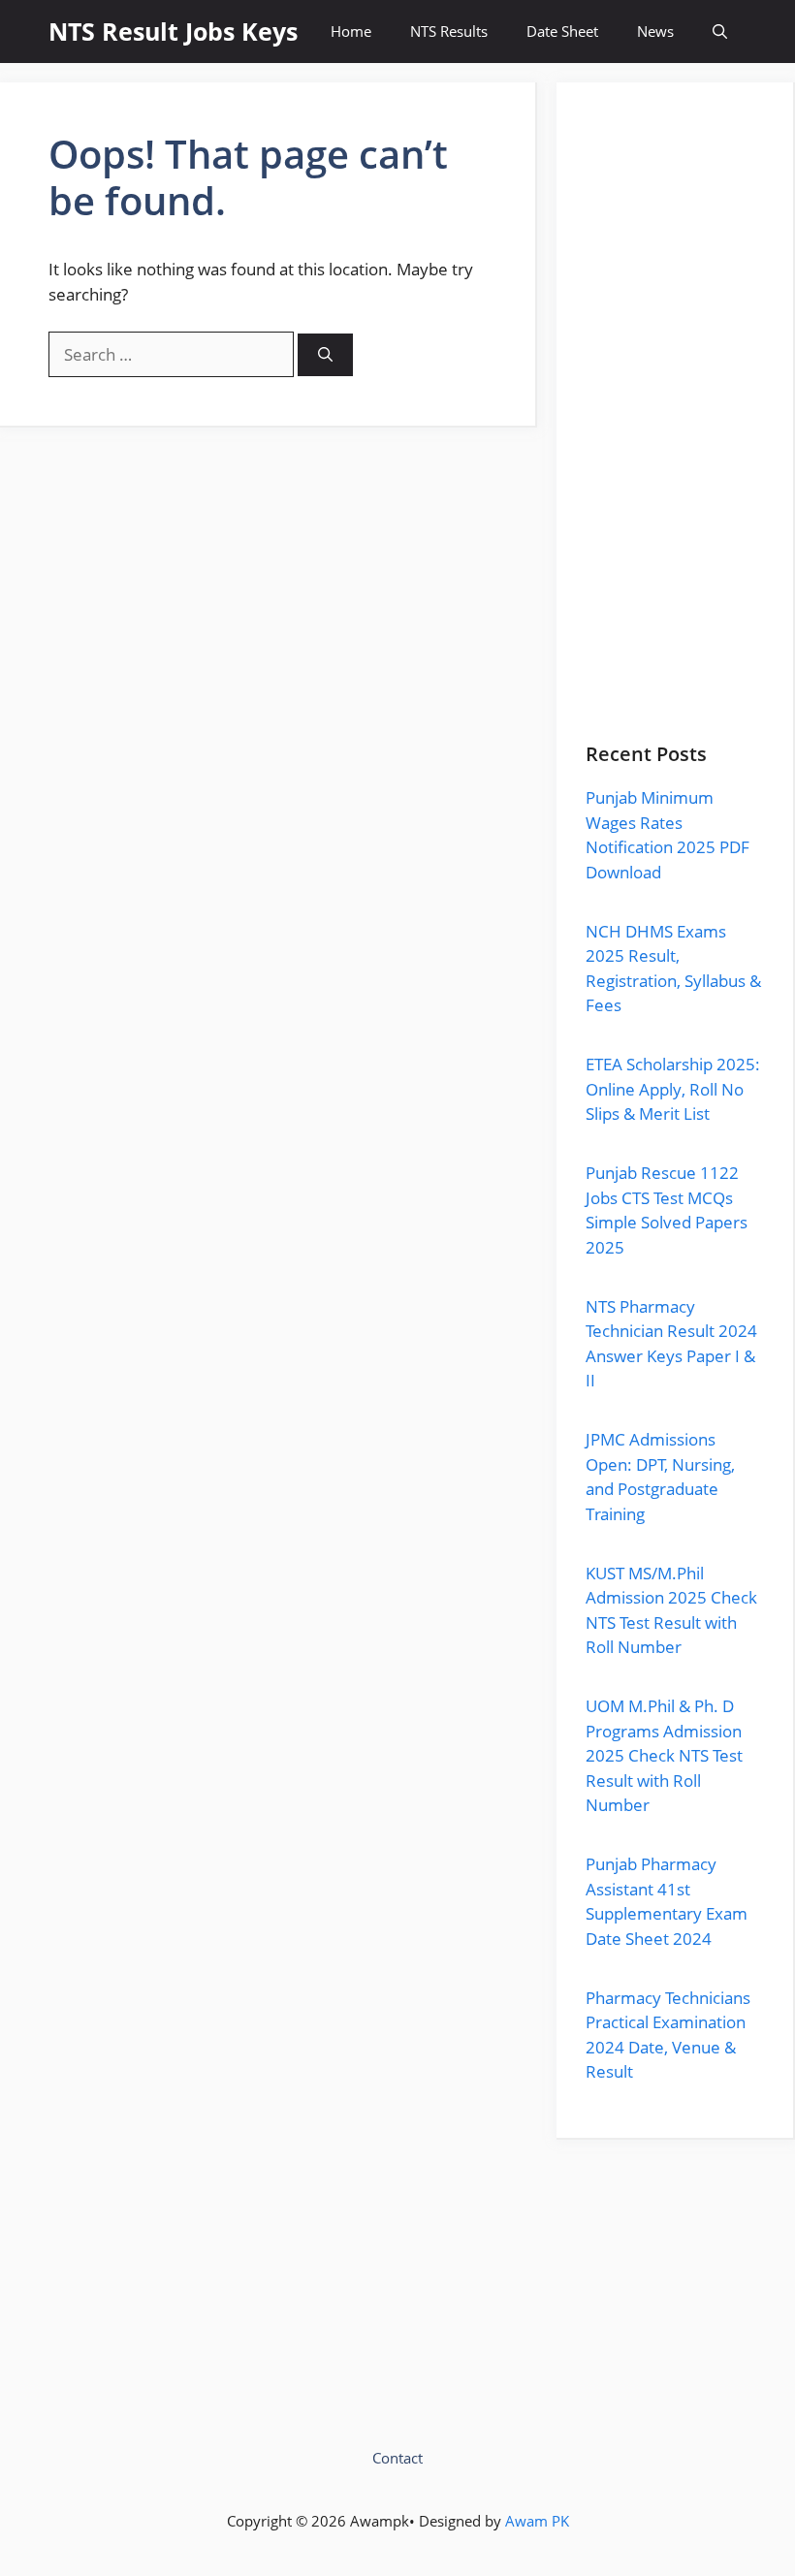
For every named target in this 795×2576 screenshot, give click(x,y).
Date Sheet (562, 31)
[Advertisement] (675, 428)
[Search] (325, 355)
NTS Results (449, 31)
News (655, 31)
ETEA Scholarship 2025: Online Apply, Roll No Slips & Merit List (673, 1089)
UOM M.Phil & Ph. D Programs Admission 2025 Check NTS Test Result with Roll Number (664, 1755)
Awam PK (537, 2521)
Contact (397, 2458)
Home (351, 31)
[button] (720, 32)
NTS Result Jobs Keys (173, 31)
